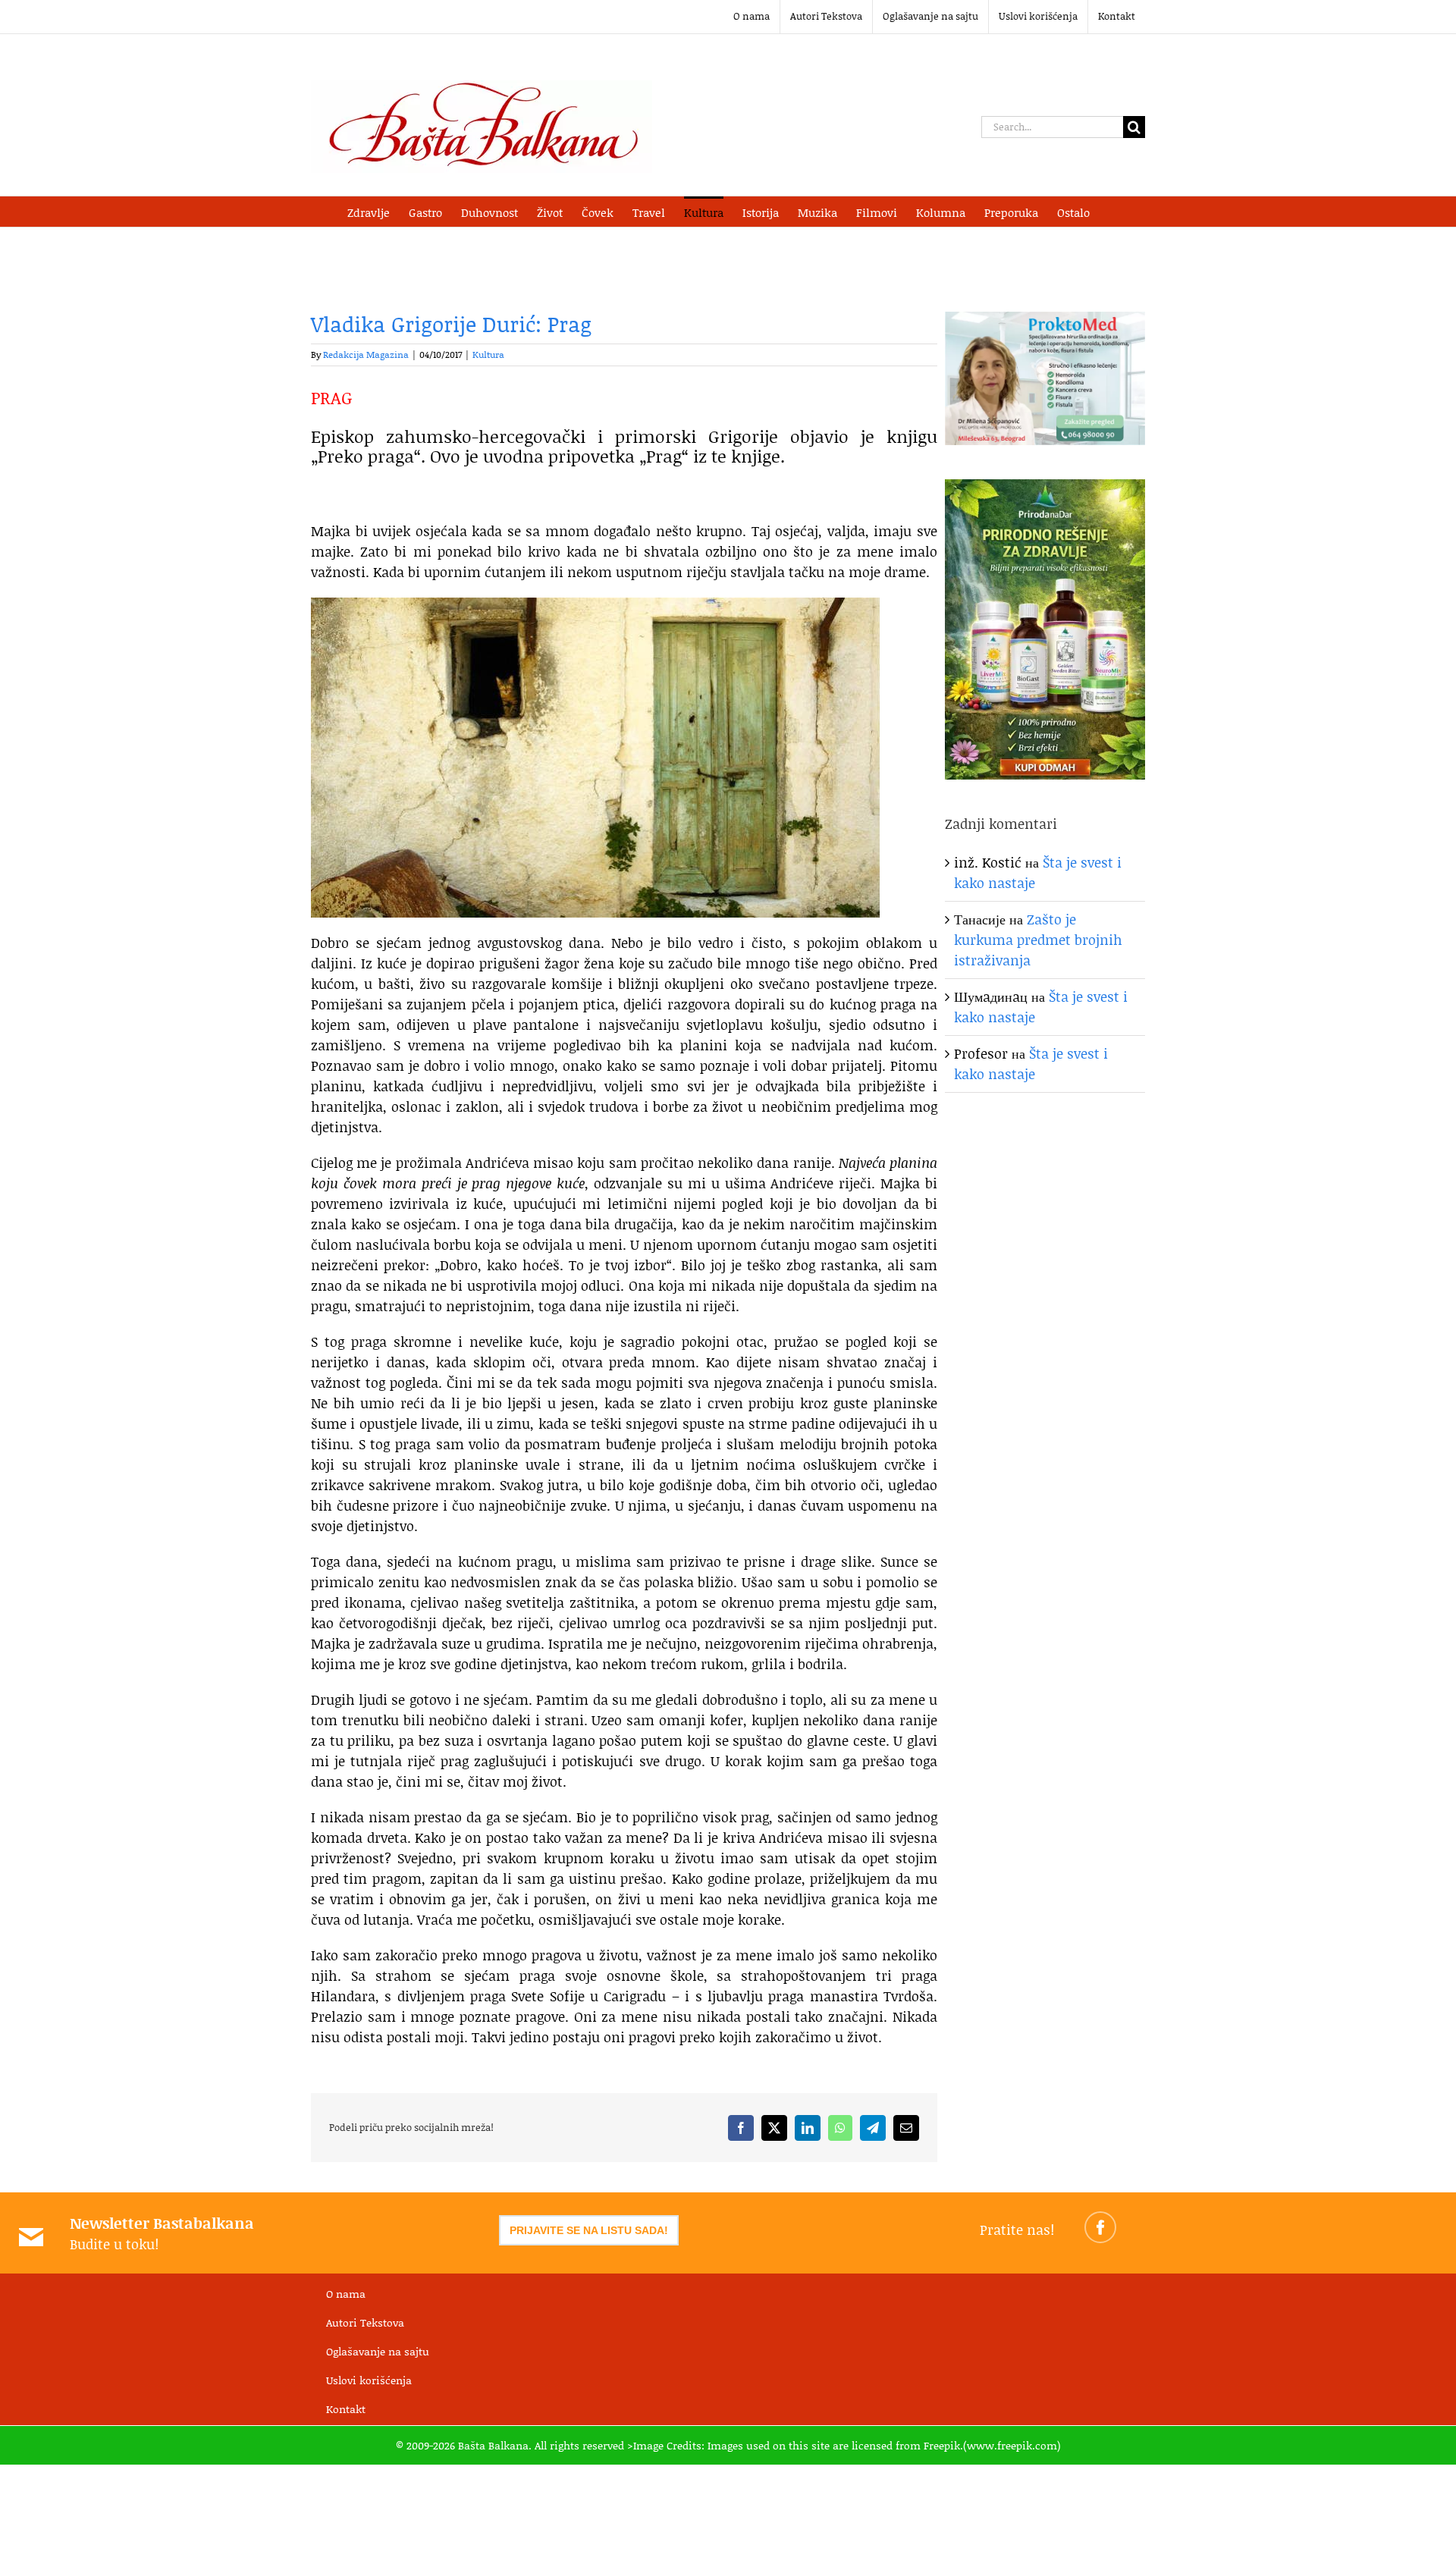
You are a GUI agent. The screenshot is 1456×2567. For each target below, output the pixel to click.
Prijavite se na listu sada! (589, 2230)
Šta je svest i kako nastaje (1031, 1064)
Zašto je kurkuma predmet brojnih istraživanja (1038, 940)
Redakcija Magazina (366, 355)
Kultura (488, 355)
